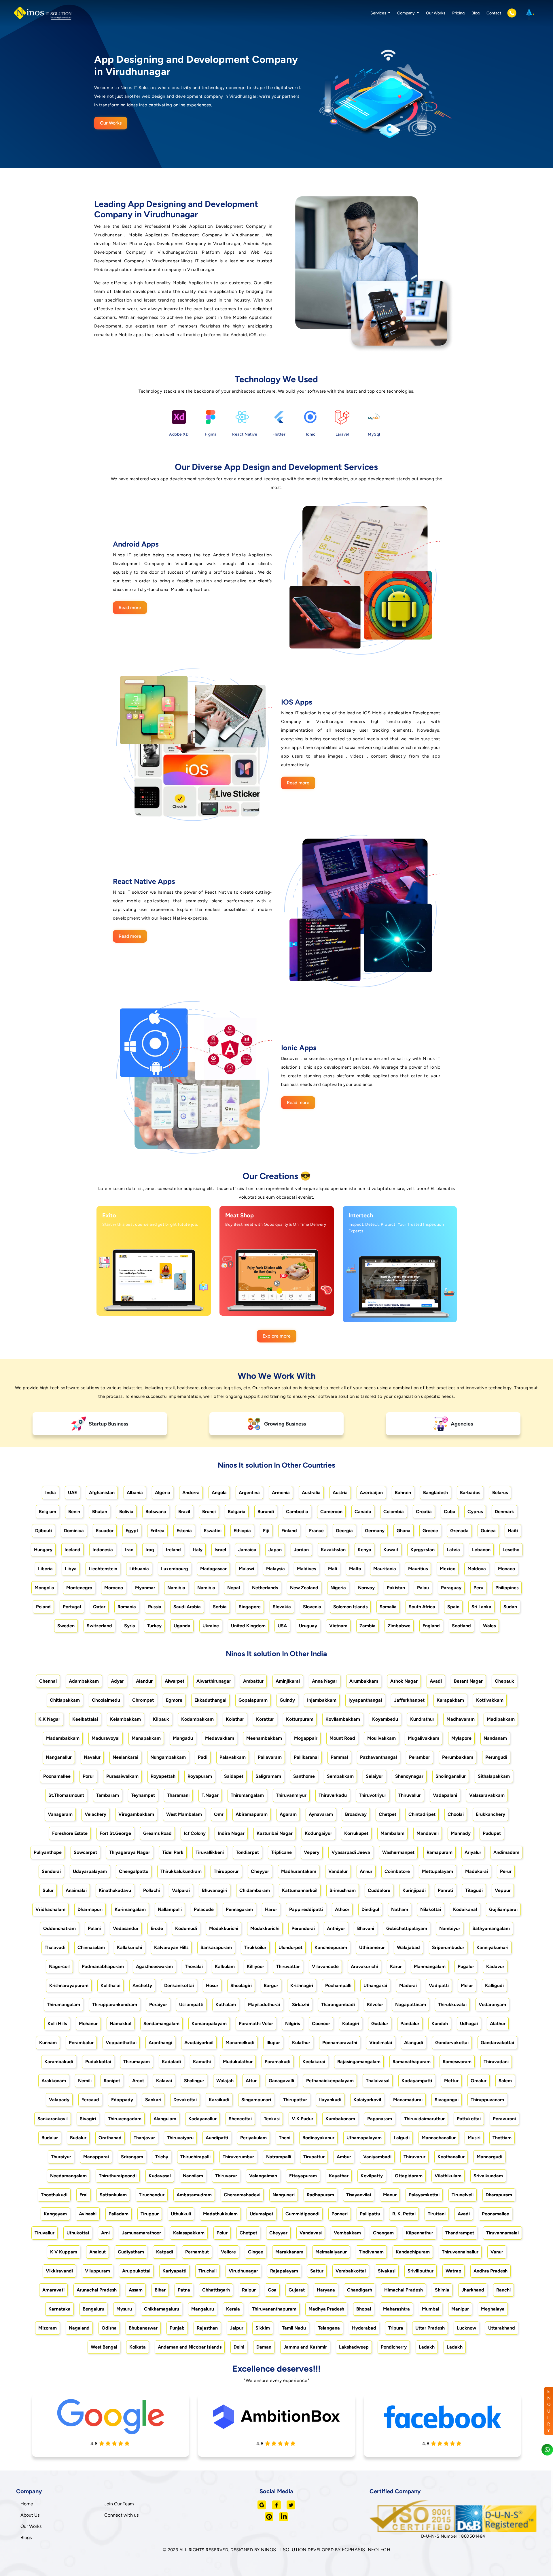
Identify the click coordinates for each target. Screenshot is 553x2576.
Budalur (50, 2138)
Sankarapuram (216, 1947)
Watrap (453, 2271)
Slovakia (282, 1607)
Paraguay (451, 1588)
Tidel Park (173, 1852)
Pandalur (410, 2024)
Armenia (281, 1493)
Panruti (445, 1890)
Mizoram (48, 2328)
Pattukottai (469, 2119)
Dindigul (370, 1909)
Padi (203, 1757)
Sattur (317, 2271)
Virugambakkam (136, 1814)
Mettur (451, 2081)
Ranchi (503, 2290)
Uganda (182, 1626)
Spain (453, 1607)
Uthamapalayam (364, 2138)
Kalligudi (494, 1985)
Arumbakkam (364, 1681)
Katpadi (165, 2252)
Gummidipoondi (302, 2214)
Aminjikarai (288, 1681)
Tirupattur (314, 2157)
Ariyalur (473, 1852)
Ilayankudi (330, 2100)
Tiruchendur (152, 2195)
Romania (127, 1607)
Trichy (162, 2157)
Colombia (394, 1512)
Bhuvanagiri (215, 1890)
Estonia (184, 1531)
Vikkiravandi (59, 2271)
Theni (285, 2138)
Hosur (212, 1985)
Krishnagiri (302, 1985)
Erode (157, 1928)
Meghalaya (493, 2309)
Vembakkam (347, 2233)
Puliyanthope (48, 1852)
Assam (136, 2290)
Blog (476, 13)
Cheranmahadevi (242, 2195)
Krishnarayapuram (69, 1985)
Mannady (461, 1833)
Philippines (507, 1588)
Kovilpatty (372, 2176)
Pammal (339, 1757)
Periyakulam (253, 2138)
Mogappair (306, 1738)
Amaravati (53, 2290)
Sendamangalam (161, 2024)
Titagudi (474, 1890)
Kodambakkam (197, 1719)
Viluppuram (97, 2271)
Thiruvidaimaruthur (424, 2119)
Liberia (45, 1569)
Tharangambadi (338, 2005)
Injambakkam (322, 1700)
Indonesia (103, 1550)
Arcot (138, 2081)
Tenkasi (272, 2119)
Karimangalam (130, 1909)
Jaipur (237, 2328)
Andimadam (506, 1852)
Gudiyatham (131, 2252)
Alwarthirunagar (214, 1681)
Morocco (114, 1588)
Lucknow (466, 2328)
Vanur (497, 2252)
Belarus (500, 1493)
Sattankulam (113, 2195)
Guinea (488, 1531)
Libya (71, 1569)
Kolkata (138, 2347)
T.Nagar (210, 1795)
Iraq (150, 1550)
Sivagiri (88, 2119)
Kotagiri (351, 2024)
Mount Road (342, 1738)
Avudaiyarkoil (199, 2043)
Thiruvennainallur (460, 2252)
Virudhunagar (243, 2271)
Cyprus (475, 1512)
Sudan (510, 1607)
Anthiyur (336, 1928)
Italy (198, 1550)
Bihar (160, 2290)
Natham (400, 1909)
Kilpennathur (420, 2233)
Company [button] (406, 13)
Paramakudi (278, 2062)
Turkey (154, 1626)
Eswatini (213, 1531)
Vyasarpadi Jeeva (351, 1852)
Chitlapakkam (65, 1700)
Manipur (460, 2309)
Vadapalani (445, 1795)
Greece (430, 1531)
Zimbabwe (399, 1626)
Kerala (233, 2309)
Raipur (249, 2290)
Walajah (225, 2081)
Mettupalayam (438, 1871)
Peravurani (504, 2119)
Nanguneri (284, 2195)
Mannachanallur (439, 2138)
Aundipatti (217, 2138)
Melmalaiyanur (331, 2252)
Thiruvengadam (125, 2119)
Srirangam (132, 2157)
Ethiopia (242, 1531)
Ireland (173, 1550)
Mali (333, 1569)
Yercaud (90, 2100)
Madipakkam (501, 1719)
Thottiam (502, 2138)
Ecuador (105, 1531)
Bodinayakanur (318, 2138)
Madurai (408, 1985)
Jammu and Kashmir (305, 2347)
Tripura (396, 2328)
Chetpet (388, 1814)
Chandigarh (360, 2290)
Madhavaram (461, 1719)
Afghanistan (102, 1493)
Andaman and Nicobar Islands (190, 2347)
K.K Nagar (49, 1719)
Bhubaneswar (143, 2328)
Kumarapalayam (209, 2024)
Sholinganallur (451, 1776)
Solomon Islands (350, 1607)
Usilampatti (191, 2005)
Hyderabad (364, 2328)
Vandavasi (311, 2233)
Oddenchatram (59, 1928)
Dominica (74, 1531)
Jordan (301, 1550)
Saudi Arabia (187, 1607)
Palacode (204, 1909)
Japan (275, 1550)
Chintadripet (422, 1814)
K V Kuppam (64, 2252)
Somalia (388, 1607)
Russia (155, 1607)
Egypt (132, 1531)
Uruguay (308, 1626)
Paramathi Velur (256, 2024)
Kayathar (339, 2176)
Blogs (26, 2538)
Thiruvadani (496, 2062)
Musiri (474, 2138)
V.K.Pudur (303, 2119)
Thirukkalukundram (181, 1871)
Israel (220, 1550)
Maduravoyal (106, 1738)
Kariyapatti (174, 2271)
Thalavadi (55, 1947)
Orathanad (110, 2138)
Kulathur (301, 2043)
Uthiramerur (372, 1947)
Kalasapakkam (189, 2233)
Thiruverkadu (333, 1795)
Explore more (277, 1336)
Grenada (459, 1531)
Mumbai (431, 2309)
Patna (184, 2290)
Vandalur (338, 1871)
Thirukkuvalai (452, 2005)
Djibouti (43, 1531)
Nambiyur (450, 1928)
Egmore (174, 1700)
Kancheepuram (331, 1947)
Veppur (503, 1890)
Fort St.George (115, 1833)
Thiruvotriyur (373, 1795)
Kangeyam (55, 2214)
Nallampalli (170, 1909)
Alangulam (165, 2119)
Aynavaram (321, 1814)
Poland (43, 1607)
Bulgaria (237, 1512)
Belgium (48, 1512)
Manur (390, 2195)
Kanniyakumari (492, 1947)
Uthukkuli (181, 2214)
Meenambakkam (264, 1738)
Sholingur (194, 2081)
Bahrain (403, 1493)
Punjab (177, 2328)
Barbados (470, 1493)
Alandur (144, 1681)
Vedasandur (126, 1928)
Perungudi (496, 1757)
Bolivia (126, 1512)
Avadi (436, 1681)
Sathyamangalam (491, 1928)
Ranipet (112, 2081)
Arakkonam (54, 2081)
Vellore (228, 2252)
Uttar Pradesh (430, 2328)
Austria (340, 1493)
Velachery (95, 1814)
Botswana (156, 1512)
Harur (271, 1909)
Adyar (117, 1681)
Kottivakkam (490, 1700)
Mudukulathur (238, 2062)
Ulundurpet (290, 1947)
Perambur (420, 1757)
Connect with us (121, 2515)
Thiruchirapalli (195, 2157)
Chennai (48, 1681)
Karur (396, 1966)
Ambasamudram (194, 2195)
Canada (363, 1512)
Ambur (344, 2157)
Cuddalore (379, 1890)
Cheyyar (278, 2233)
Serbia (220, 1607)
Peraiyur (158, 2005)
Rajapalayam (284, 2271)
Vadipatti (439, 1985)
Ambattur (253, 1681)
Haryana (326, 2290)
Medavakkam (220, 1738)
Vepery (312, 1852)
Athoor (342, 1909)
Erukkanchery (490, 1814)
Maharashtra (396, 2309)
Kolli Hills (57, 2024)
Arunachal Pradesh (97, 2290)
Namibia (176, 1588)
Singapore (250, 1607)
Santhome (304, 1776)
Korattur (265, 1719)
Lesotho (511, 1550)
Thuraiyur (61, 2157)
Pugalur (466, 1966)
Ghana (404, 1531)
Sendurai (51, 1871)
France (316, 1531)
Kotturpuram (300, 1719)
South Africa (422, 1607)
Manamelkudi (240, 2043)
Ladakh (427, 2347)
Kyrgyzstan (423, 1550)
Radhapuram (320, 2195)
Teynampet (143, 1795)
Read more (130, 608)
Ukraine (211, 1626)
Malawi (246, 1569)
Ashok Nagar (404, 1681)
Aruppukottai (136, 2271)
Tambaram (108, 1795)
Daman (264, 2347)
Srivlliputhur (421, 2271)
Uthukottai (78, 2233)
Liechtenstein (103, 1569)
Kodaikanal (465, 1909)
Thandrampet (460, 2233)
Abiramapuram (252, 1814)
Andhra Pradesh (490, 2271)
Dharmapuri (90, 1909)
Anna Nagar (325, 1681)
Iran (129, 1550)
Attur (251, 2081)
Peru (478, 1588)
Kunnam (48, 2043)
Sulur (48, 1890)
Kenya (364, 1550)
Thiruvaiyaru (180, 2138)
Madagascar (213, 1569)
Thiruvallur (410, 1795)
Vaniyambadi (377, 2157)
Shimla (442, 2290)
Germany (375, 1531)
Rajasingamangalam (359, 2062)
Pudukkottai (98, 2062)
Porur (88, 1776)
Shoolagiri (241, 1985)
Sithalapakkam (494, 1776)
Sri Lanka (481, 1607)
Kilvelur (375, 2005)
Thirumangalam (247, 1795)
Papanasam (380, 2119)
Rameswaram (457, 2062)
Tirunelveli (463, 2195)
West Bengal (104, 2347)
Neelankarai (125, 1757)
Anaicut (97, 2252)
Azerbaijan (371, 1493)
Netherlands (265, 1588)
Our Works (436, 13)
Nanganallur (59, 1757)
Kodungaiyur (318, 1833)
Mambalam (392, 1833)
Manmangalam (430, 1966)
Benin (74, 1512)
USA (282, 1626)
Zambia (368, 1626)
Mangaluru (203, 2309)
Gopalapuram (253, 1700)
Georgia (344, 1531)
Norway (366, 1588)
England (431, 1626)
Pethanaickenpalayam (330, 2081)
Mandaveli (428, 1833)
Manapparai (96, 2157)
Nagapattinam (411, 2005)
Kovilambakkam (343, 1719)
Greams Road (157, 1833)
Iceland (72, 1550)
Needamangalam (68, 2176)
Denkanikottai (179, 1985)
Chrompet (143, 1700)
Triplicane (281, 1852)
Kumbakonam (340, 2119)
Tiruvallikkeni (210, 1852)
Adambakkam (84, 1681)
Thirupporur (226, 1871)
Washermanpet (398, 1852)
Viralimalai (381, 2043)
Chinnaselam (91, 1947)
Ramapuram (440, 1852)
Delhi (239, 2347)
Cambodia (297, 1512)
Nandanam (495, 1738)
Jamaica (247, 1550)
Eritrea (157, 1531)
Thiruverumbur (238, 2157)
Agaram (288, 1814)
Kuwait (391, 1550)
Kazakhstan (333, 1550)
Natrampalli (279, 2157)
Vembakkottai (351, 2271)
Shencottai (240, 2119)
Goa (272, 2290)
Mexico (448, 1569)
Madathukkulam (220, 2214)
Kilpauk (161, 1719)
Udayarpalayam (90, 1871)
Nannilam (193, 2176)
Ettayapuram (303, 2176)
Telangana (329, 2328)
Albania (135, 1493)
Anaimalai (76, 1890)
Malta (355, 1569)
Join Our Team (119, 2504)
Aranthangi (160, 2043)
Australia (311, 1493)
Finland (289, 1531)
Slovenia (312, 1607)
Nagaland (79, 2328)
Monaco (506, 1569)
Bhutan (100, 1512)
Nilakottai (431, 1909)
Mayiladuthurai (264, 2005)
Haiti (513, 1531)
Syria (130, 1626)
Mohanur (88, 2024)
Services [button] (379, 13)
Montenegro (79, 1588)
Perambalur (81, 2043)
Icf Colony (195, 1833)
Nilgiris (292, 2024)
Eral (84, 2195)
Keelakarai (314, 2062)
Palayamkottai (424, 2195)
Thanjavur (144, 2138)
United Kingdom (248, 1626)
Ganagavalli (281, 2081)
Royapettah (163, 1776)
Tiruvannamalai (502, 2233)
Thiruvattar (288, 1966)
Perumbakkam (458, 1757)
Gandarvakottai (452, 2043)
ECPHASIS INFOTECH (366, 2550)
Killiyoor (255, 1966)
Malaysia (275, 1569)
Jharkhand (473, 2290)
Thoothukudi (54, 2195)
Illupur (273, 2043)
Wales (489, 1626)
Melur (467, 1985)
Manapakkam (146, 1738)
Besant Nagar (468, 1681)
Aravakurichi (364, 1966)
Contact (494, 13)
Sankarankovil (53, 2119)
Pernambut (197, 2252)
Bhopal (364, 2309)
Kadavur (495, 1966)
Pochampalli (338, 1985)
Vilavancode (325, 1966)
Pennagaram (239, 1909)
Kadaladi (171, 2062)
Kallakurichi (129, 1947)
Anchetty (142, 1985)
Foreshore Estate (70, 1833)
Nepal (234, 1588)
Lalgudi (402, 2138)
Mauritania (385, 1569)
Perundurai (303, 1928)
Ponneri (340, 2214)
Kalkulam (225, 1966)
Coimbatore (397, 1871)
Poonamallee (57, 1776)
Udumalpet (262, 2214)
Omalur (479, 2081)
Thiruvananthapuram (274, 2309)
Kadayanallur (202, 2119)
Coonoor (321, 2024)
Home (27, 2504)
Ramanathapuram (412, 2062)
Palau (423, 1588)
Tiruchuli (208, 2271)
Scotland (461, 1626)
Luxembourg (175, 1569)
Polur (222, 2233)
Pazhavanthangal (378, 1757)
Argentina (249, 1493)
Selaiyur (374, 1776)
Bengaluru (93, 2309)
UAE (72, 1493)
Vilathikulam (448, 2176)
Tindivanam (371, 2252)
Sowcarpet (85, 1852)
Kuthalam (226, 2005)
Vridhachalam (50, 1909)
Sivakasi (387, 2271)
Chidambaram (255, 1890)
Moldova (477, 1569)
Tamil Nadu (294, 2328)
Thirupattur (295, 2100)
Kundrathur (422, 1719)
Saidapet (234, 1776)
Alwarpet (175, 1681)
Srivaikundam (488, 2176)
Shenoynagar (409, 1776)
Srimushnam (343, 1890)
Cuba (450, 1512)
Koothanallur (451, 2157)
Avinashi (88, 2214)
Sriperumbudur (448, 1947)
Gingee (256, 2252)
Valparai (181, 1890)
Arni (105, 2233)
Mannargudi (489, 2157)
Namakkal (121, 2024)
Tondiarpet (247, 1852)
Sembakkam (340, 1776)
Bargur (271, 1985)
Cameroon (331, 1512)
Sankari (153, 2100)
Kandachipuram (413, 2252)
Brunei (209, 1512)
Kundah (440, 2024)
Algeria (163, 1493)
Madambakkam (63, 1738)
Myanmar (145, 1588)
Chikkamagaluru (162, 2309)
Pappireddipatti (306, 1909)
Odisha (109, 2328)
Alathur (498, 2024)
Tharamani (178, 1795)
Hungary (43, 1550)
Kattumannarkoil (300, 1890)
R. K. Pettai (404, 2214)
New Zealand (304, 1588)
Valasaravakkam (487, 1795)
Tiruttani (437, 2214)
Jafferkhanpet (409, 1700)
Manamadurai (408, 2100)
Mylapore (461, 1738)
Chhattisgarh (216, 2290)
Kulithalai (110, 1985)
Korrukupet (356, 1833)
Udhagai (469, 2024)
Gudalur (380, 2024)
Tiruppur (150, 2214)
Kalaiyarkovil (367, 2100)
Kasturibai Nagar (275, 1833)
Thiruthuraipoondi (118, 2176)
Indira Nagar (231, 1833)
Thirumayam (137, 2062)
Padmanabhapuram (103, 1966)
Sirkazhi (301, 2005)
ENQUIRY (549, 2411)
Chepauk (504, 1681)
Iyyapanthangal (365, 1700)
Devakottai (185, 2100)
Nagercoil (59, 1966)
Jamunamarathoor (141, 2233)
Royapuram (200, 1776)
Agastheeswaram (154, 1966)
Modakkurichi (224, 1928)
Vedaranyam (492, 2005)
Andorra (191, 1493)
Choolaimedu (106, 1700)
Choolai (456, 1814)
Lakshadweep (354, 2347)
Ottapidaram (409, 2176)
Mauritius (418, 1569)
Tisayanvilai (359, 2195)
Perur (506, 1871)
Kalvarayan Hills (171, 1947)
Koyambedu (385, 1719)
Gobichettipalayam (407, 1928)
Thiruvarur (414, 2157)
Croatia (424, 1512)
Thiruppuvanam (487, 2100)
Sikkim (263, 2328)
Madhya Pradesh (326, 2309)
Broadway (356, 1814)
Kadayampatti (417, 2081)
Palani (94, 1928)
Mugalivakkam (424, 1738)
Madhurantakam (299, 1871)
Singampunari (256, 2100)
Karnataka (59, 2309)
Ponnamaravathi (340, 2043)
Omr (219, 1814)
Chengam (383, 2233)
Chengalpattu (134, 1871)
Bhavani (366, 1928)
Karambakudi (59, 2062)
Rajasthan (207, 2328)
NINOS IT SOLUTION (284, 2550)
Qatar (99, 1607)
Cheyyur (260, 1871)
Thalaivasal (378, 2081)
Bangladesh (435, 1493)
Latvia (453, 1550)
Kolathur (235, 1719)
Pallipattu (370, 2214)
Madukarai (477, 1871)
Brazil (184, 1512)
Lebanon (481, 1550)
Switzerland (99, 1626)
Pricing (458, 13)
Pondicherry (394, 2347)
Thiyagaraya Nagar (130, 1852)
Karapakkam (450, 1700)
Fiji (266, 1531)
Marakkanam (289, 2252)
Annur (366, 1871)
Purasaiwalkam (122, 1776)
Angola (219, 1493)
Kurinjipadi (414, 1890)
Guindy (287, 1700)
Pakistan (396, 1588)
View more (148, 1312)
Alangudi (414, 2043)
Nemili (85, 2081)
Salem (505, 2081)
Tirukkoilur (255, 1947)
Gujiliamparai (503, 1909)
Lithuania (139, 1569)
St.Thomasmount (66, 1795)
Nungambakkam (168, 1757)
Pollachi (151, 1890)
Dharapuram (499, 2195)
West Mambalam (184, 1814)
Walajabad (408, 1947)
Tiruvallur (44, 2233)
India (51, 1493)
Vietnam (338, 1626)
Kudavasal (160, 2176)
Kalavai (164, 2081)
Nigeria (338, 1588)
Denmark (504, 1512)
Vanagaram (60, 1814)
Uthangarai (375, 1985)
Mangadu (183, 1738)
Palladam (119, 2214)
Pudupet (492, 1833)
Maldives (306, 1569)
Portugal (72, 1607)
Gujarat (297, 2290)
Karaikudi (219, 2100)
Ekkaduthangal (210, 1700)
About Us (30, 2515)
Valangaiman (263, 2176)
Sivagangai (447, 2100)
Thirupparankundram (115, 2005)
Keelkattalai (85, 1719)
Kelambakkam (125, 1719)
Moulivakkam (381, 1738)
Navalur (92, 1757)
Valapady (59, 2100)
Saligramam (268, 1776)
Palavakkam (233, 1757)
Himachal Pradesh (404, 2290)
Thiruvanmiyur (291, 1795)
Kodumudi (186, 1928)
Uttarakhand (502, 2328)
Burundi (266, 1512)
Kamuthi (202, 2062)
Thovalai (194, 1966)
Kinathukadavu (115, 1890)
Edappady (122, 2100)
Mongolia (44, 1588)
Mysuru (124, 2309)
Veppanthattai (121, 2043)
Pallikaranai (306, 1757)
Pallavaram (270, 1757)
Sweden (66, 1626)
